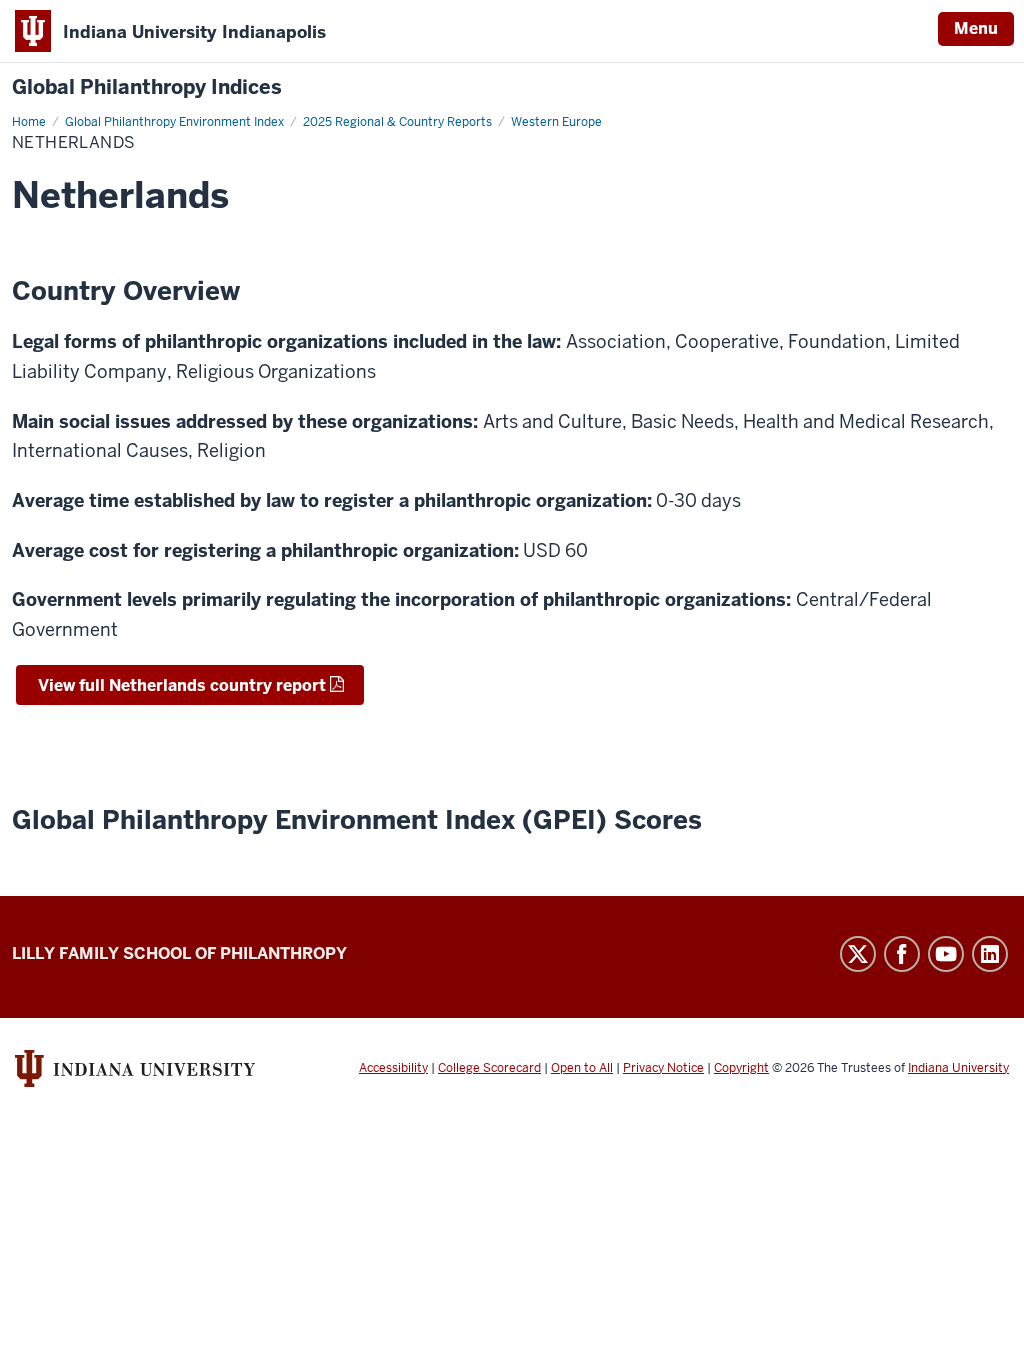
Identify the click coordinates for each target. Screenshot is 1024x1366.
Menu (976, 28)
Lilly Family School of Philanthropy (179, 953)
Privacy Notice (663, 1068)
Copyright (741, 1068)
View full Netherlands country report (180, 685)
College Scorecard (489, 1068)
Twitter (858, 954)
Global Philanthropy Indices (147, 87)
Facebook (902, 954)
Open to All (582, 1068)
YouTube (946, 954)
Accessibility (393, 1068)
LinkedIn (990, 954)
